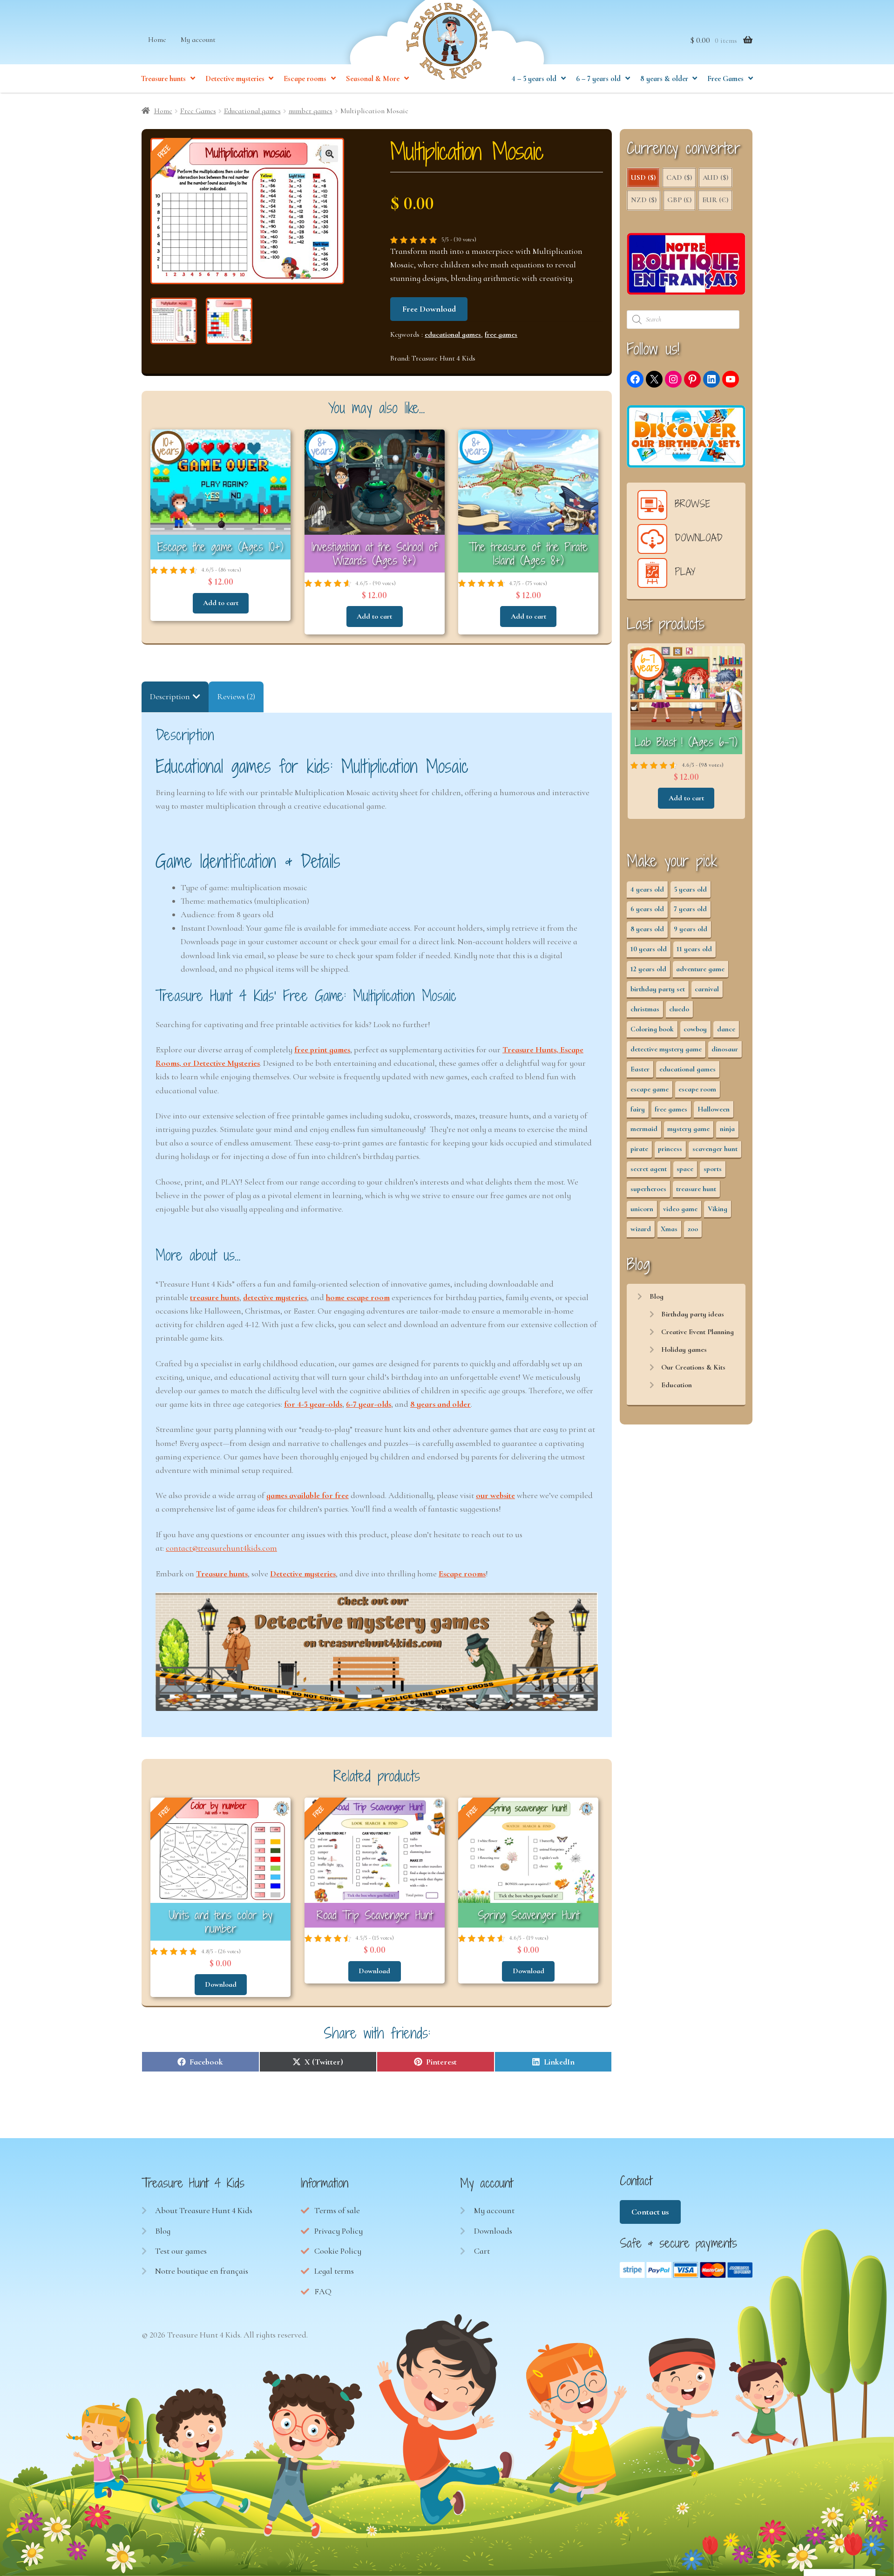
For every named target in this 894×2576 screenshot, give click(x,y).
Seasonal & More (373, 79)
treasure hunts (215, 1297)
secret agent (649, 1169)
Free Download (429, 309)
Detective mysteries (235, 79)
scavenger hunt (715, 1149)
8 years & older (664, 79)
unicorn (642, 1209)
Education (677, 1385)
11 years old (694, 949)
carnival (707, 989)
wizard (641, 1229)
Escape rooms (305, 79)
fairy (638, 1109)
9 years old (691, 929)
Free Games (725, 79)
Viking (718, 1209)
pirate (639, 1149)
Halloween (714, 1109)
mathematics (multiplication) (258, 901)
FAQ (323, 2291)
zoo (693, 1229)
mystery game (688, 1129)
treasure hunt (696, 1189)
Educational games (252, 111)
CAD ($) (679, 177)
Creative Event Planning (698, 1332)
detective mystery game (666, 1049)
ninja (727, 1129)
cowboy (695, 1029)
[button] (330, 154)
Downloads (493, 2231)
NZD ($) (644, 200)
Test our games (181, 2251)
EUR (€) (715, 200)
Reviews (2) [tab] (236, 696)
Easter (640, 1069)
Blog (657, 1296)
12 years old (648, 969)
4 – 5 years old (534, 79)
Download (221, 1984)
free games (501, 334)
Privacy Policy (339, 2231)
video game (680, 1209)
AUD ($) (715, 177)
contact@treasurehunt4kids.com (221, 1548)
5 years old (690, 889)
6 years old (647, 909)
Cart (482, 2251)
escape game (650, 1089)
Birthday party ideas (693, 1314)
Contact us (650, 2212)
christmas (645, 1009)
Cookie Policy (338, 2251)
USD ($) (643, 177)
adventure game (700, 969)
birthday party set (658, 989)
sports (713, 1169)
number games (311, 111)
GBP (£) (679, 200)
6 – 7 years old (598, 79)
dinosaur (725, 1049)
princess (670, 1149)
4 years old (647, 889)
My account (198, 40)
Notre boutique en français (202, 2271)
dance (726, 1029)
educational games (453, 334)
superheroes (648, 1189)
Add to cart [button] (221, 603)
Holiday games (684, 1349)
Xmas (669, 1229)
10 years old (649, 949)
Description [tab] (170, 696)
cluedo (679, 1009)
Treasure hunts (163, 79)
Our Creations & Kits (693, 1367)
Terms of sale (337, 2210)
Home (157, 40)
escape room (697, 1089)
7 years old (690, 909)
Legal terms (334, 2271)
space (685, 1169)
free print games (322, 1049)
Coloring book (652, 1029)
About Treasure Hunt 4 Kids (204, 2210)
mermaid (644, 1129)
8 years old (647, 929)
